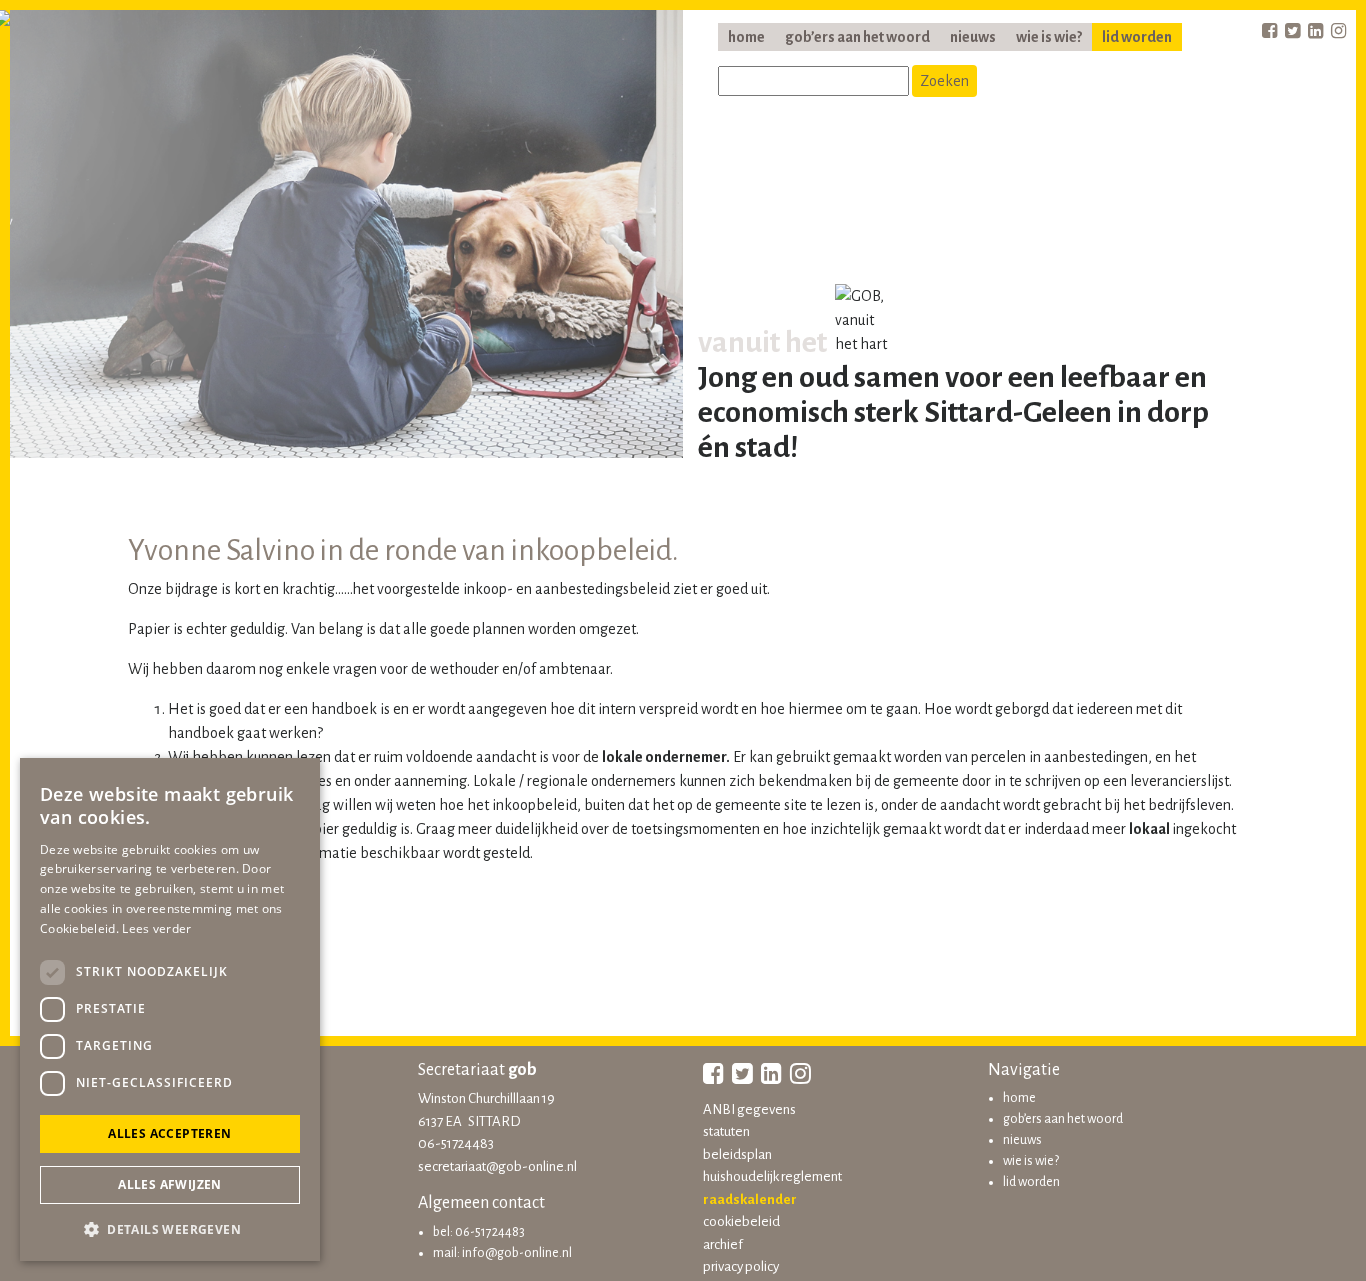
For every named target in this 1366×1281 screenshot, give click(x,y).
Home (746, 37)
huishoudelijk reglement (772, 1176)
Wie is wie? (1049, 37)
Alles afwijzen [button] (170, 1184)
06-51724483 (456, 1143)
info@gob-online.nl (517, 1253)
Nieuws (973, 37)
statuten (726, 1131)
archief (723, 1244)
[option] (346, 239)
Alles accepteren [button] (169, 1133)
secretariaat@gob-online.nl (497, 1166)
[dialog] (170, 1009)
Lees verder (156, 928)
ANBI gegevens (749, 1109)
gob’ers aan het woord (857, 37)
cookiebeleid (741, 1221)
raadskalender (750, 1199)
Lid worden (1137, 37)
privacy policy (741, 1266)
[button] (170, 1229)
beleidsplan (737, 1154)
